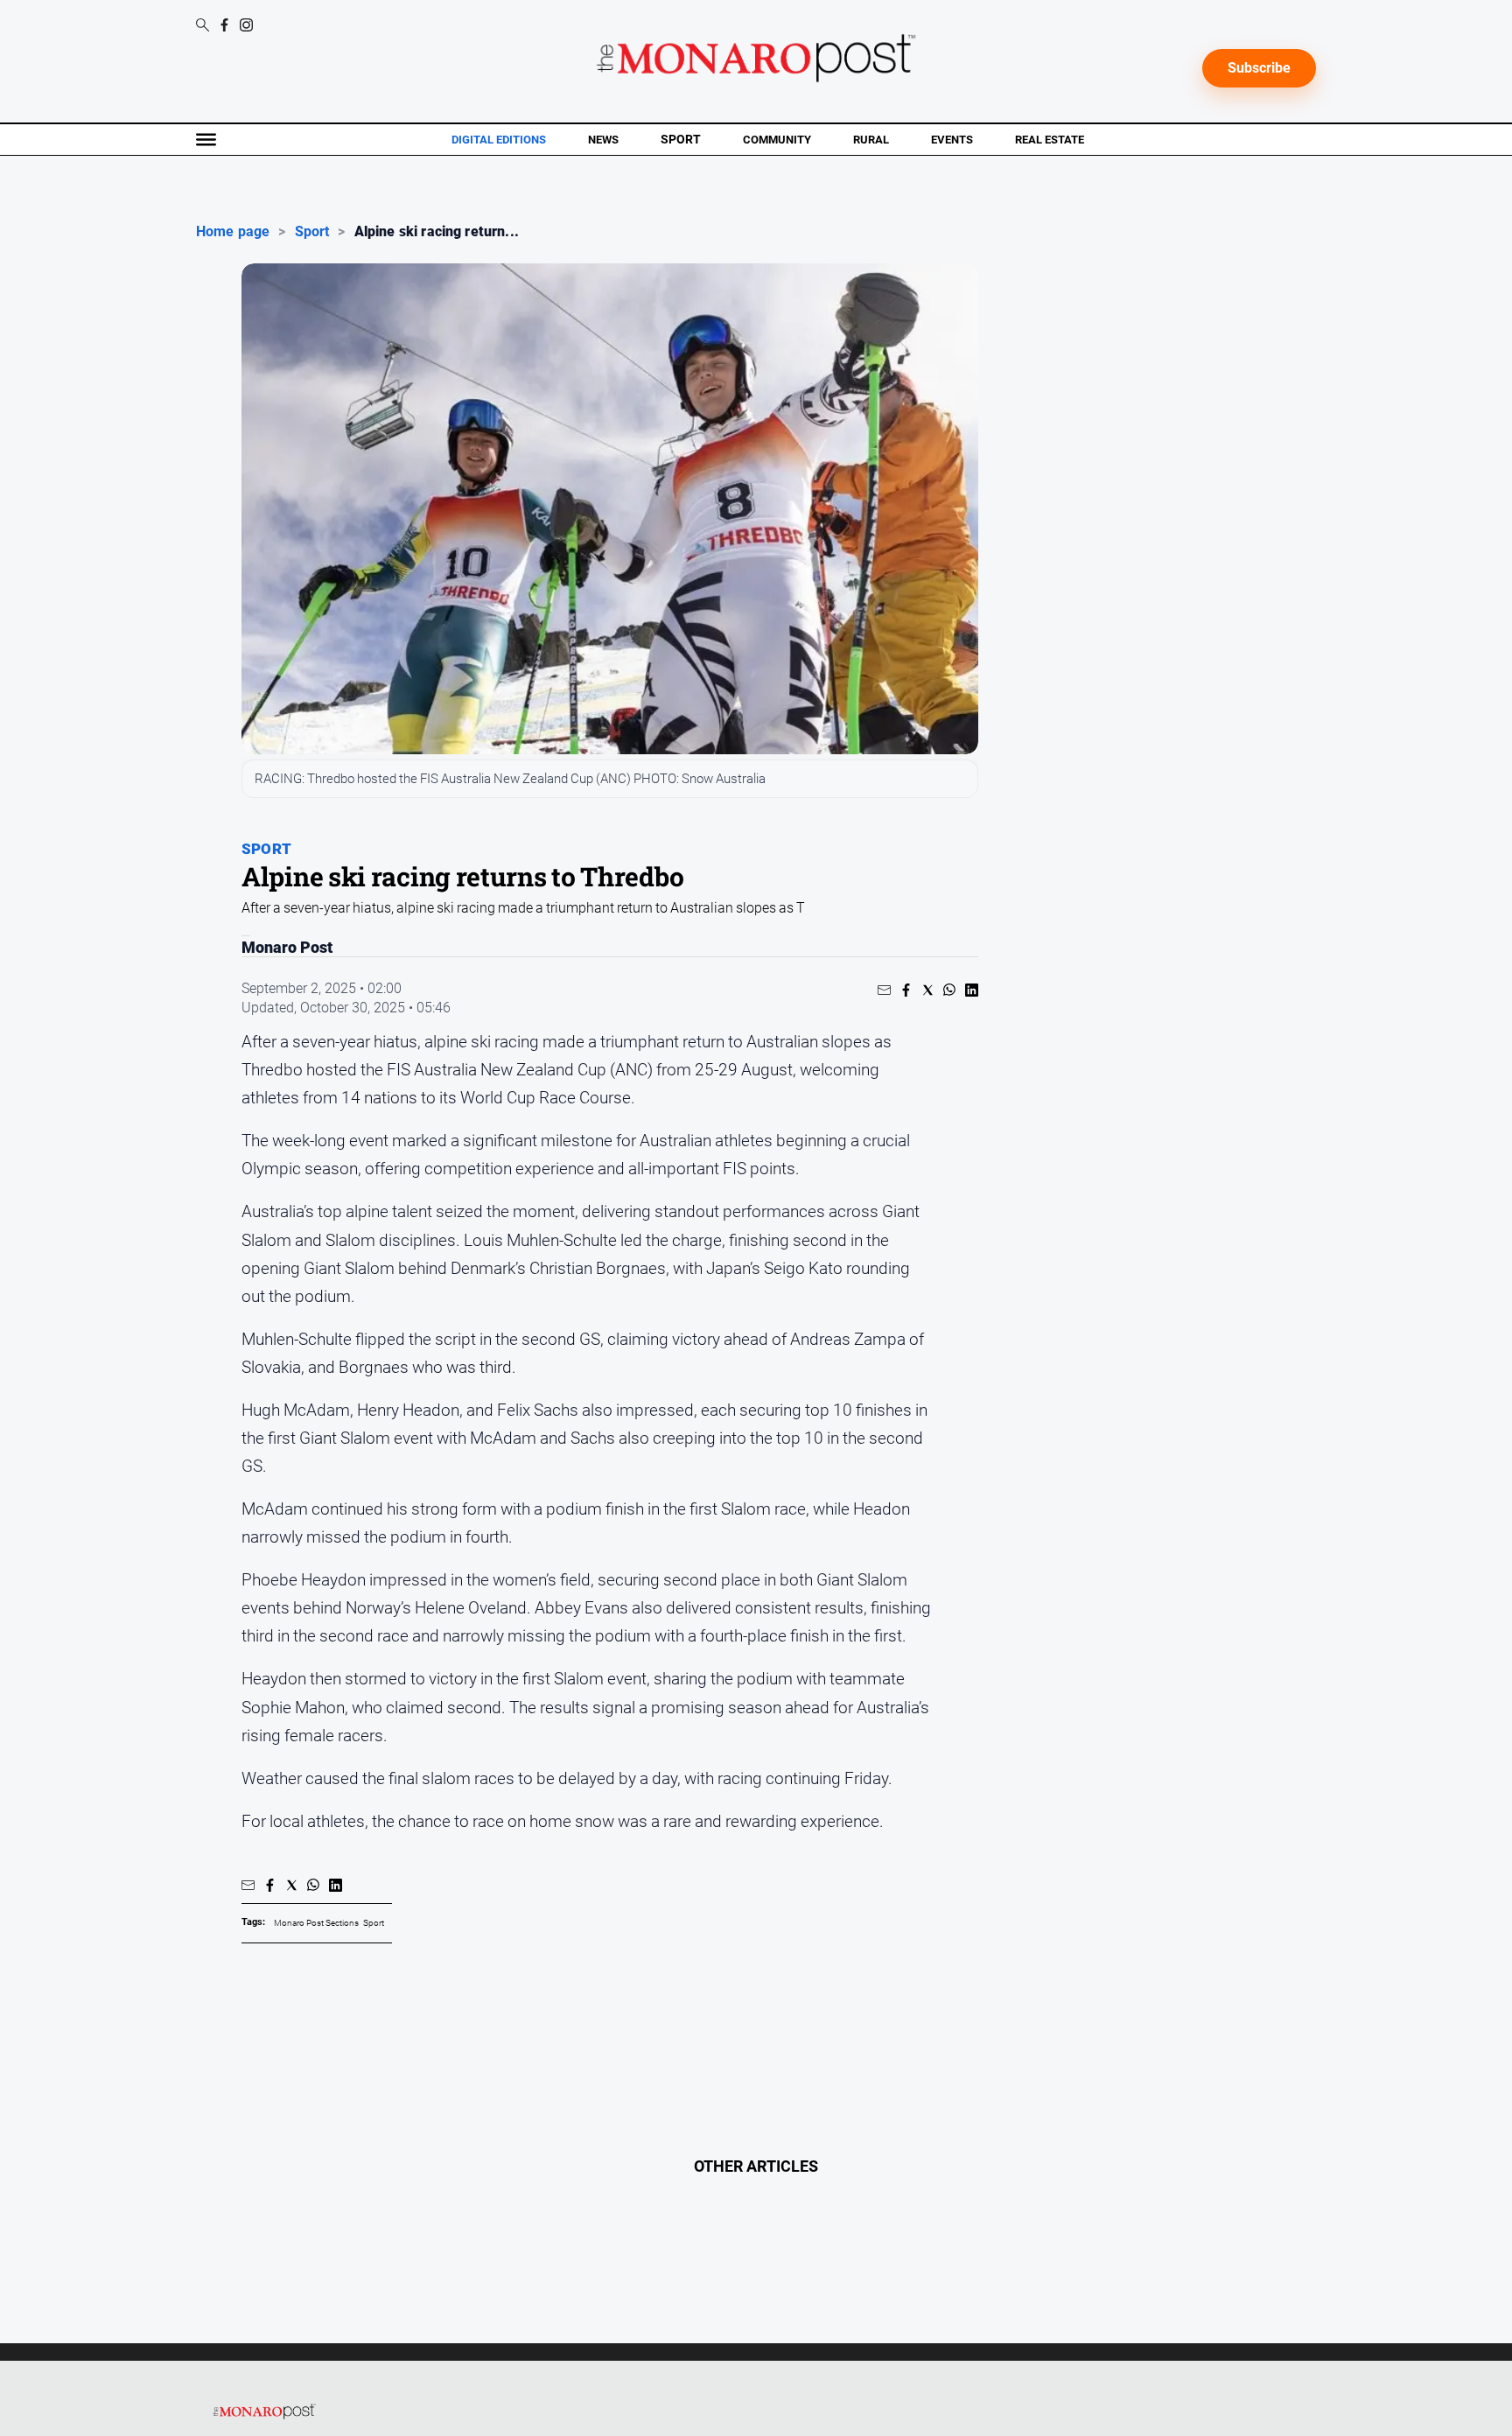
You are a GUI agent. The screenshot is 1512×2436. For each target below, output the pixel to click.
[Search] (203, 26)
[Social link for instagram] (246, 25)
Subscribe (1259, 68)
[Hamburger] (206, 140)
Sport (681, 139)
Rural (871, 140)
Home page (233, 232)
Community (777, 140)
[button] (884, 990)
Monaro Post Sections (316, 1923)
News (603, 140)
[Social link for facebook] (224, 25)
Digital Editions (499, 140)
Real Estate (1050, 140)
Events (952, 140)
